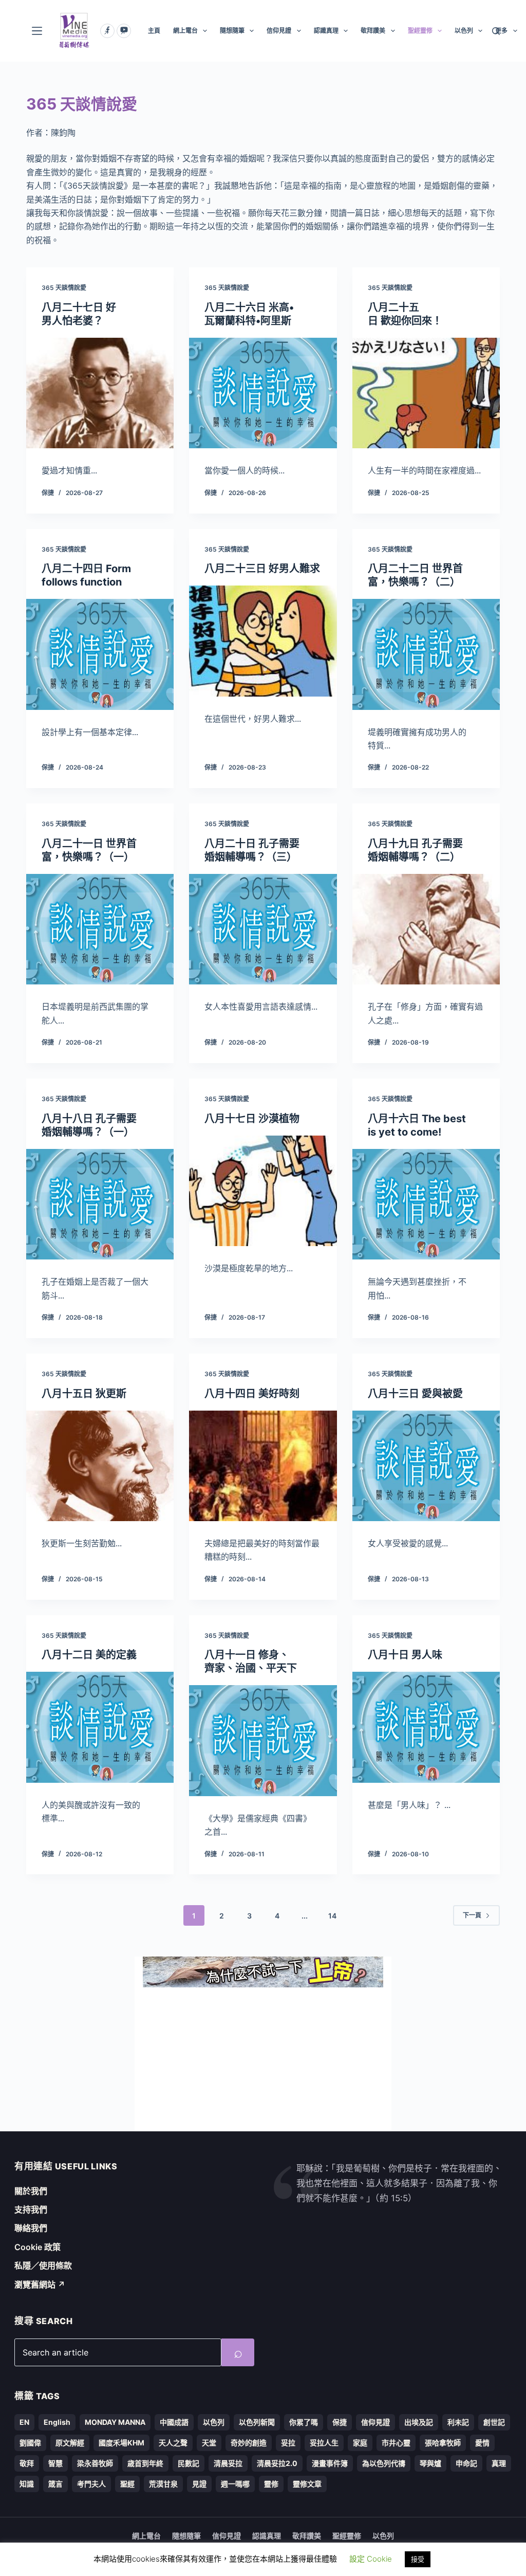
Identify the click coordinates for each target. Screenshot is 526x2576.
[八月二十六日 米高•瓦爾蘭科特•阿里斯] (263, 393)
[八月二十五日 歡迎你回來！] (426, 393)
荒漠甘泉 (163, 2484)
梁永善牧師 (95, 2463)
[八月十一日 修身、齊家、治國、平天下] (263, 1740)
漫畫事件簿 (330, 2463)
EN (24, 2422)
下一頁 (472, 1915)
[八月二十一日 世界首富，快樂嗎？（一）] (100, 929)
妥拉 (288, 2443)
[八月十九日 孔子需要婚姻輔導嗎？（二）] (426, 929)
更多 (501, 31)
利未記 (458, 2422)
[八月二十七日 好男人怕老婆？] (100, 393)
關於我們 (31, 2191)
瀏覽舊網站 (40, 2285)
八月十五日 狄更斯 (84, 1394)
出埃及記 (419, 2422)
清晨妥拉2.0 (277, 2463)
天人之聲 (173, 2443)
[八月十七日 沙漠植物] (263, 1191)
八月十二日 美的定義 (89, 1655)
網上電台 (185, 31)
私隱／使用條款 (43, 2266)
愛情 (482, 2443)
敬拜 (27, 2463)
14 (332, 1916)
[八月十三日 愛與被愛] (426, 1466)
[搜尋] (496, 31)
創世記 (494, 2422)
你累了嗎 (304, 2422)
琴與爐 (430, 2463)
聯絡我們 (31, 2228)
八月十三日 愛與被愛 (415, 1394)
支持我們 (31, 2209)
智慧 (55, 2463)
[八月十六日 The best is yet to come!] (426, 1204)
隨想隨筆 (232, 31)
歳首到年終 (145, 2463)
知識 (27, 2484)
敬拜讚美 (373, 31)
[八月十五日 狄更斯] (100, 1466)
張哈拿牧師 (443, 2443)
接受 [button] (418, 2559)
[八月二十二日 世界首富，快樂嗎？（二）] (426, 654)
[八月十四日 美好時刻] (263, 1466)
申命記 (466, 2463)
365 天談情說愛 (64, 288)
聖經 (127, 2484)
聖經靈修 (420, 31)
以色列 (464, 31)
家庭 (360, 2443)
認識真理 (326, 31)
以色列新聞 (257, 2422)
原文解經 (70, 2443)
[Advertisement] (263, 2059)
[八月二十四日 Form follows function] (100, 654)
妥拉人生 (324, 2443)
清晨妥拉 (228, 2463)
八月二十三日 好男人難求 (262, 569)
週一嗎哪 (235, 2484)
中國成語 (174, 2422)
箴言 (55, 2484)
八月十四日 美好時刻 (252, 1394)
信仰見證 (279, 31)
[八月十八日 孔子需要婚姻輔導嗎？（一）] (100, 1204)
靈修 (271, 2484)
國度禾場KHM (121, 2443)
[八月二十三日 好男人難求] (263, 641)
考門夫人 (91, 2484)
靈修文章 (307, 2484)
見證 (199, 2484)
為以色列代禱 (384, 2463)
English (57, 2422)
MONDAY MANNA (115, 2422)
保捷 (340, 2422)
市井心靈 (396, 2443)
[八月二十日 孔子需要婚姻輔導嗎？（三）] (263, 929)
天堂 (209, 2443)
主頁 (154, 31)
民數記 (189, 2463)
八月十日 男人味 (405, 1655)
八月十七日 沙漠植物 (252, 1119)
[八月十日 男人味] (426, 1727)
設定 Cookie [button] (371, 2559)
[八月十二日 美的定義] (100, 1727)
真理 (499, 2463)
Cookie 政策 (37, 2247)
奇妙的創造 (249, 2443)
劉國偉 (30, 2443)
